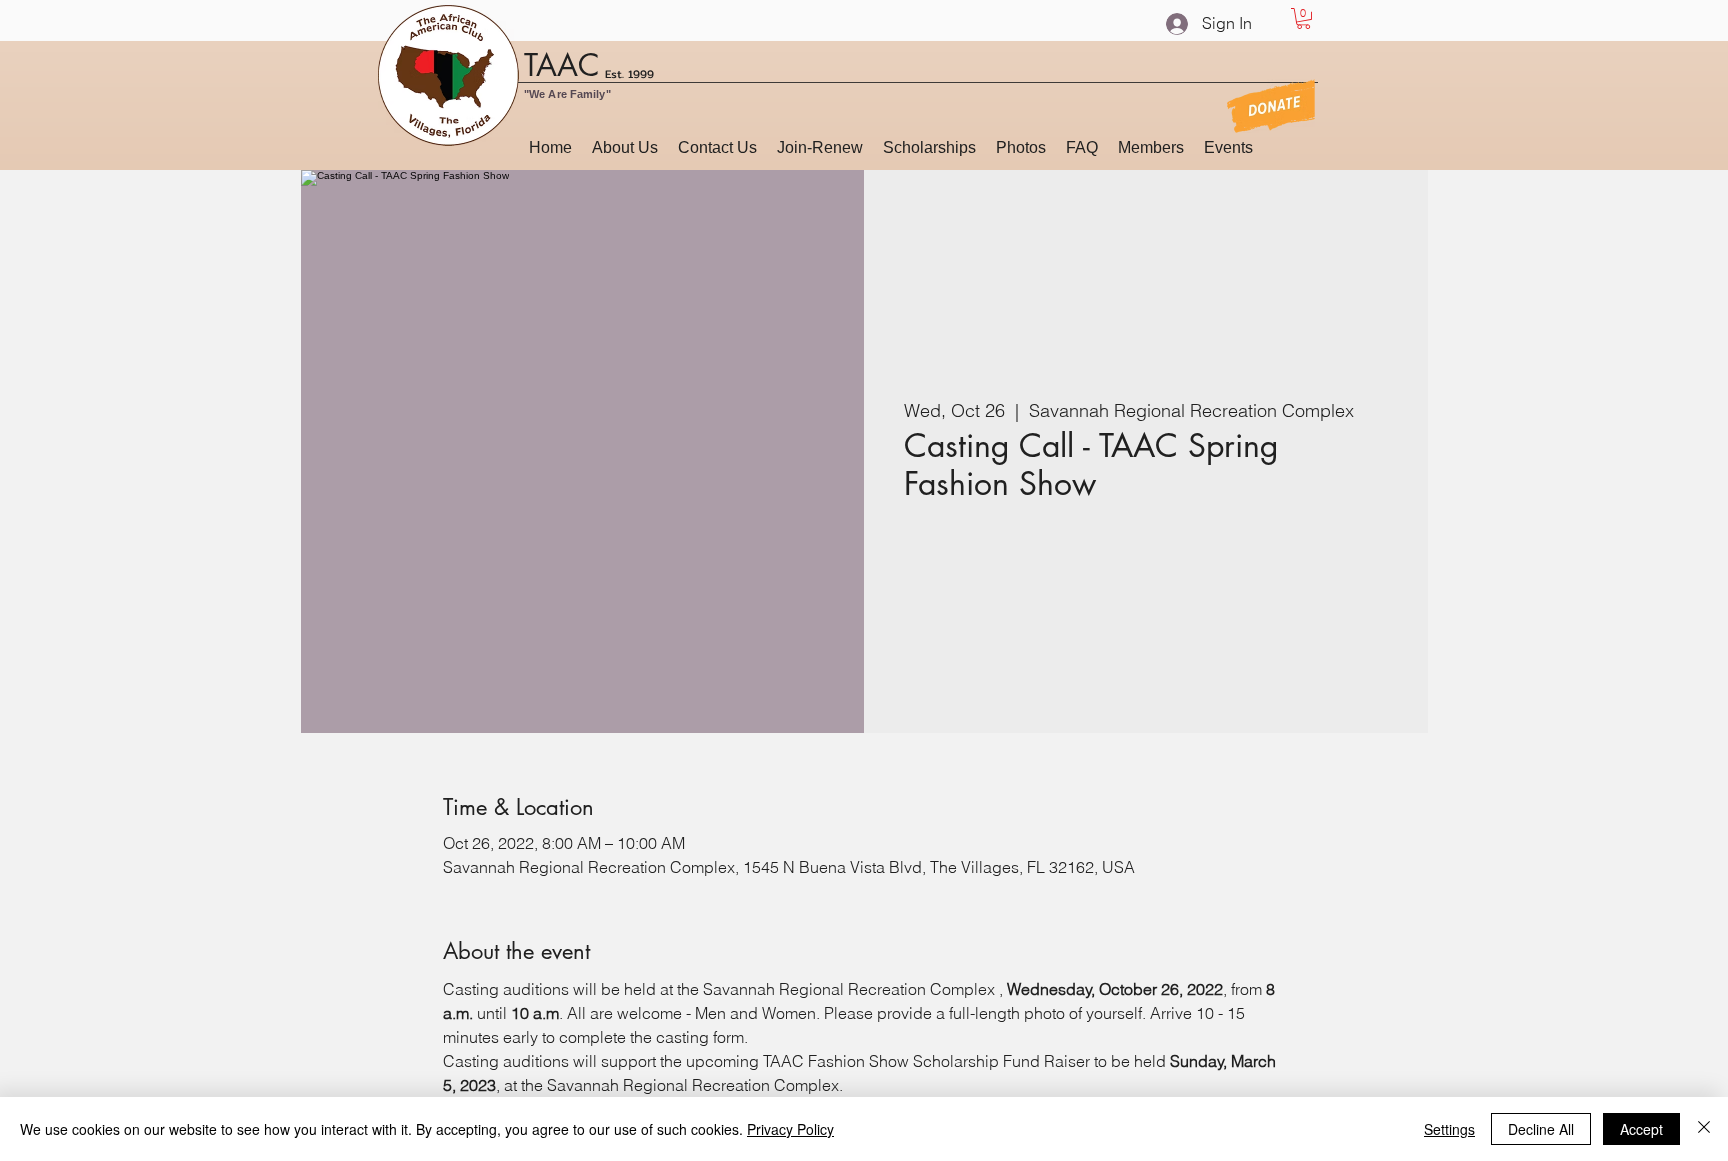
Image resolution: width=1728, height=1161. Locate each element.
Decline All (1541, 1129)
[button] (1303, 18)
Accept (1641, 1129)
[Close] (1704, 1129)
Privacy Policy (790, 1129)
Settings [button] (1449, 1129)
